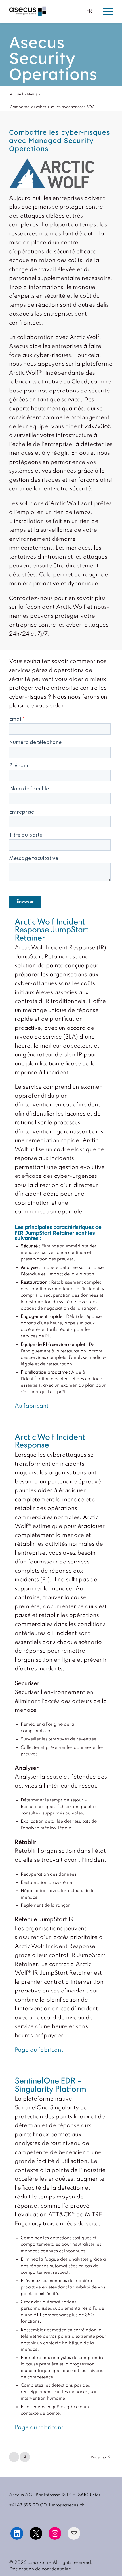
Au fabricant (32, 1406)
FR (89, 11)
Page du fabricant (39, 2050)
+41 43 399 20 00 (28, 2505)
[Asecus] (40, 11)
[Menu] (105, 11)
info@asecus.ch (68, 2505)
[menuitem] (39, 2569)
